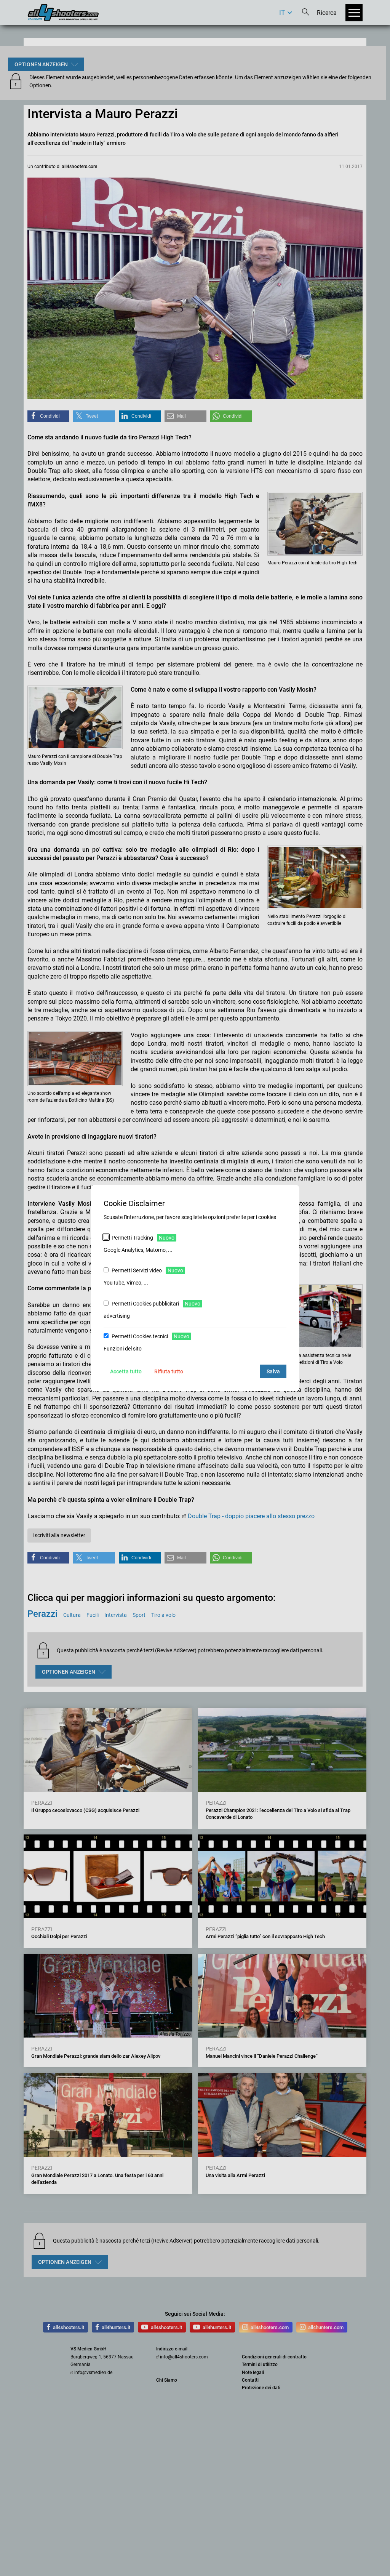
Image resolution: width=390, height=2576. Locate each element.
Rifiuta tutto (169, 1371)
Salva (273, 1371)
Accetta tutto (126, 1371)
